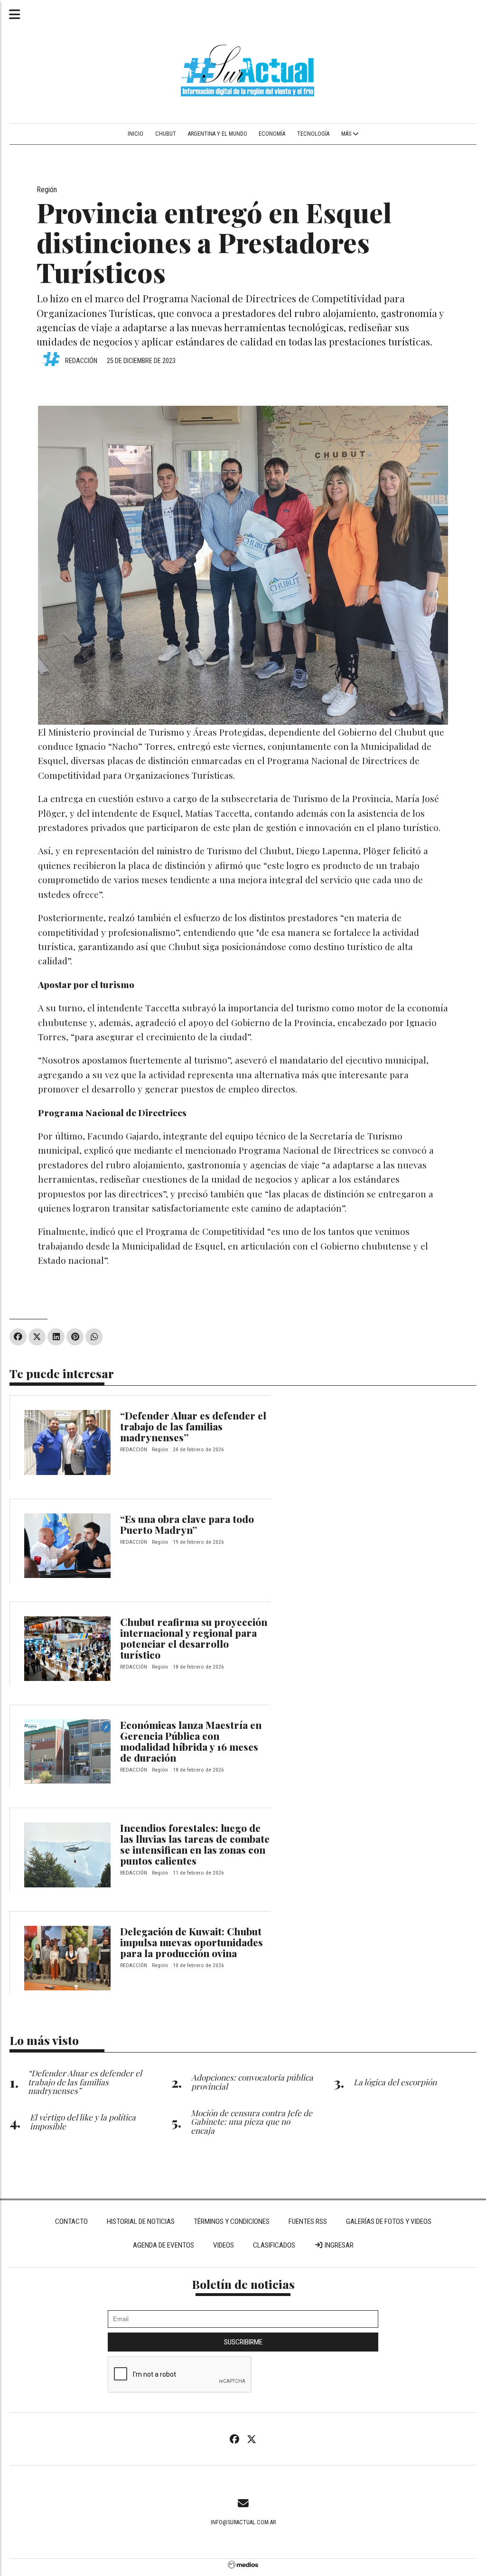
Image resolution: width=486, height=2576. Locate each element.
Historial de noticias (141, 2221)
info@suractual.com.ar (243, 2522)
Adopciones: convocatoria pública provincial (252, 2081)
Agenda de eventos (164, 2245)
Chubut (166, 134)
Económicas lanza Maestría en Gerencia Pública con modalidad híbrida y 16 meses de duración (191, 1741)
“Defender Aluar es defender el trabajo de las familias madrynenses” (193, 1426)
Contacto (71, 2221)
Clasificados (274, 2245)
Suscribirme (243, 2342)
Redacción (81, 361)
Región (47, 190)
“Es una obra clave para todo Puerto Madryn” (187, 1524)
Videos (224, 2245)
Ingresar (338, 2245)
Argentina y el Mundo (218, 134)
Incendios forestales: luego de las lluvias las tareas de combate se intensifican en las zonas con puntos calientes (195, 1844)
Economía (272, 134)
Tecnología (313, 134)
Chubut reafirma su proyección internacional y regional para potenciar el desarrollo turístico (194, 1638)
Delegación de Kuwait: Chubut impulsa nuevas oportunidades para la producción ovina (192, 1942)
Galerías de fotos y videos (389, 2221)
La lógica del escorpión (395, 2082)
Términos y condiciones (232, 2221)
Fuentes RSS (308, 2221)
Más (347, 134)
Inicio (136, 134)
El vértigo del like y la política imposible (83, 2121)
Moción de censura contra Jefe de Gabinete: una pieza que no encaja (252, 2122)
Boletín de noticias (243, 2284)
